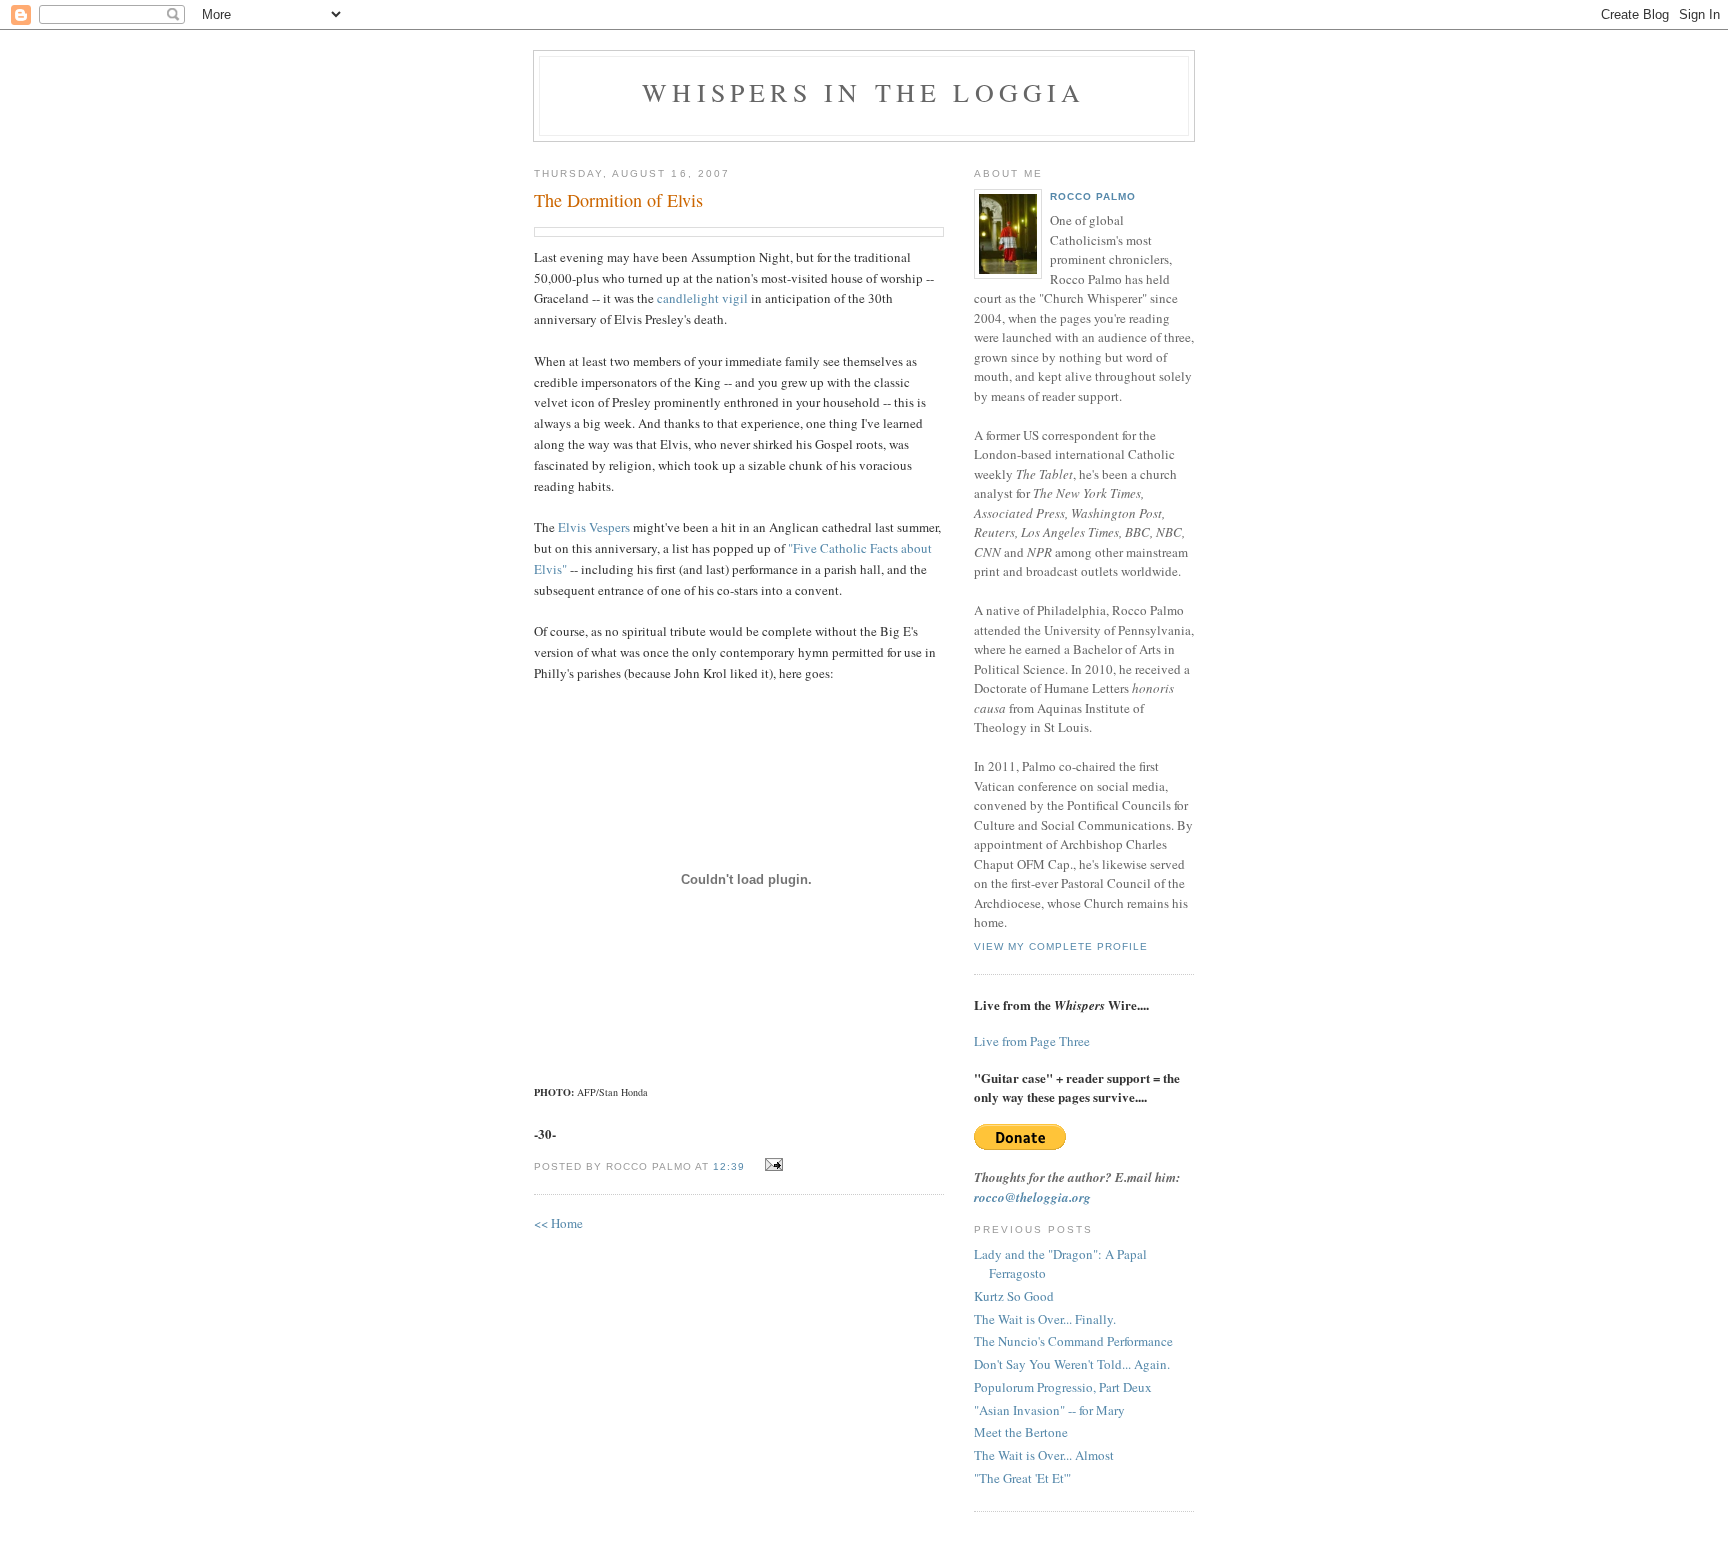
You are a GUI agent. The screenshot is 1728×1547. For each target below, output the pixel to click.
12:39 (729, 1166)
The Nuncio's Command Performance (1073, 1341)
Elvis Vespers (594, 527)
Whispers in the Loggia (863, 92)
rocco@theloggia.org (1032, 1197)
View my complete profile (1061, 946)
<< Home (558, 1223)
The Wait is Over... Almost (1044, 1455)
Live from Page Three (1032, 1041)
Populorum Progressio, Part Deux (1063, 1387)
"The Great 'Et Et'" (1022, 1478)
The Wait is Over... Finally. (1045, 1319)
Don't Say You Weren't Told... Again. (1072, 1364)
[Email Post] (771, 1165)
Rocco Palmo (1093, 196)
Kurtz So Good (1014, 1296)
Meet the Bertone (1021, 1432)
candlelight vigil (702, 298)
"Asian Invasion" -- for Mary (1049, 1410)
